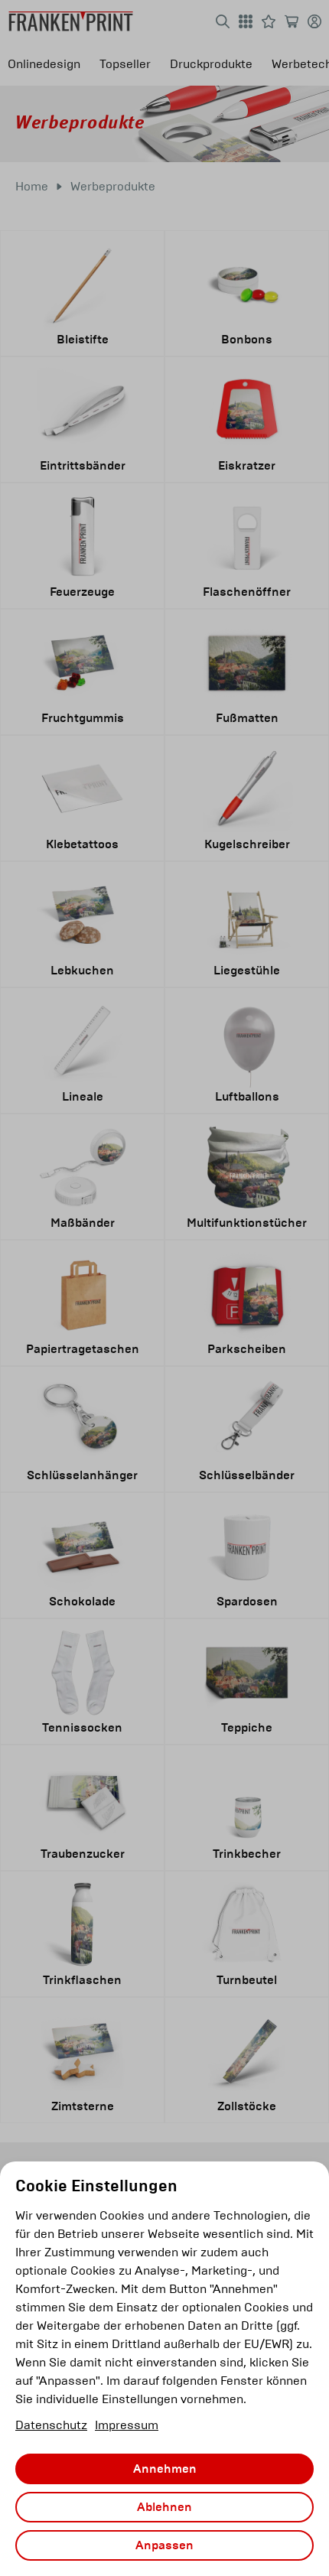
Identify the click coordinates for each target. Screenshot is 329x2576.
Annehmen (165, 2469)
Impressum (127, 2425)
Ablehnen (164, 2507)
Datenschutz (51, 2425)
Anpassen (164, 2545)
